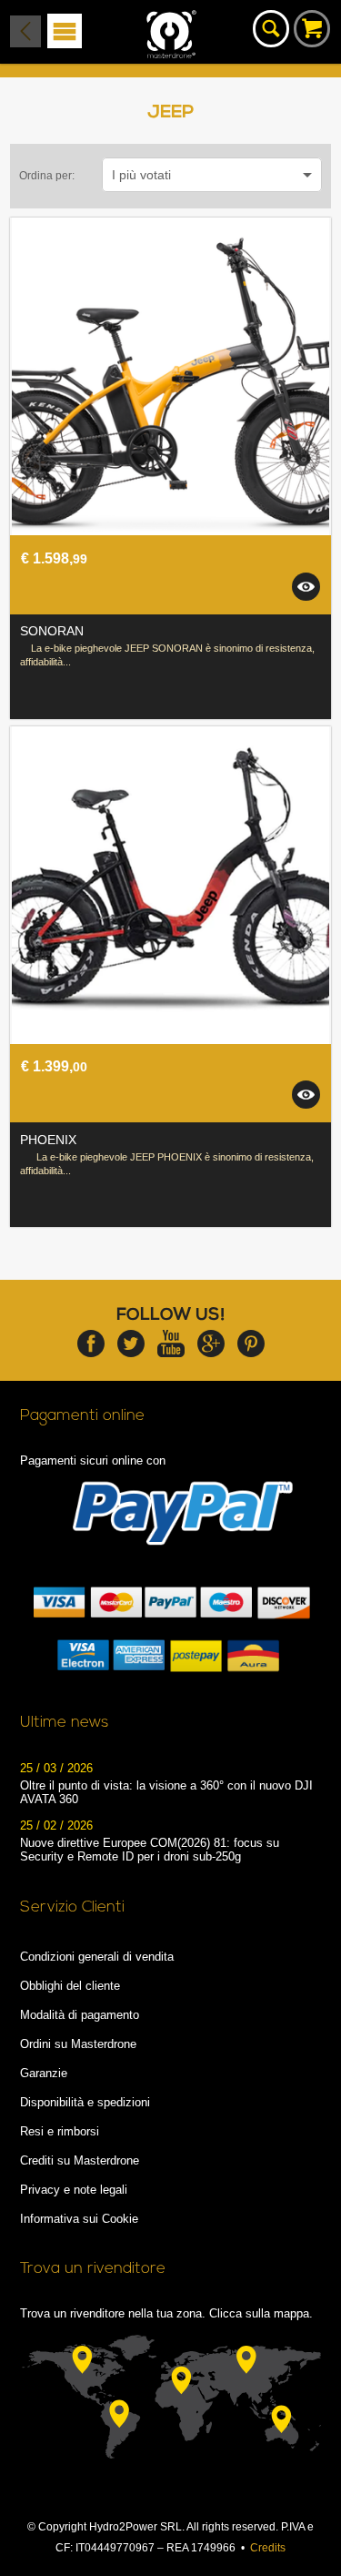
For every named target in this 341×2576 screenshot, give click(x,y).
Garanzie (44, 2073)
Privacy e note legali (74, 2190)
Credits (268, 2548)
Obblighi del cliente (70, 1986)
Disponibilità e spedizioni (85, 2102)
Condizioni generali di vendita (97, 1957)
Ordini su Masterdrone (78, 2044)
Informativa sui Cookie (79, 2219)
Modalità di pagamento (80, 2015)
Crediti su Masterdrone (80, 2160)
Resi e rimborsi (60, 2131)
